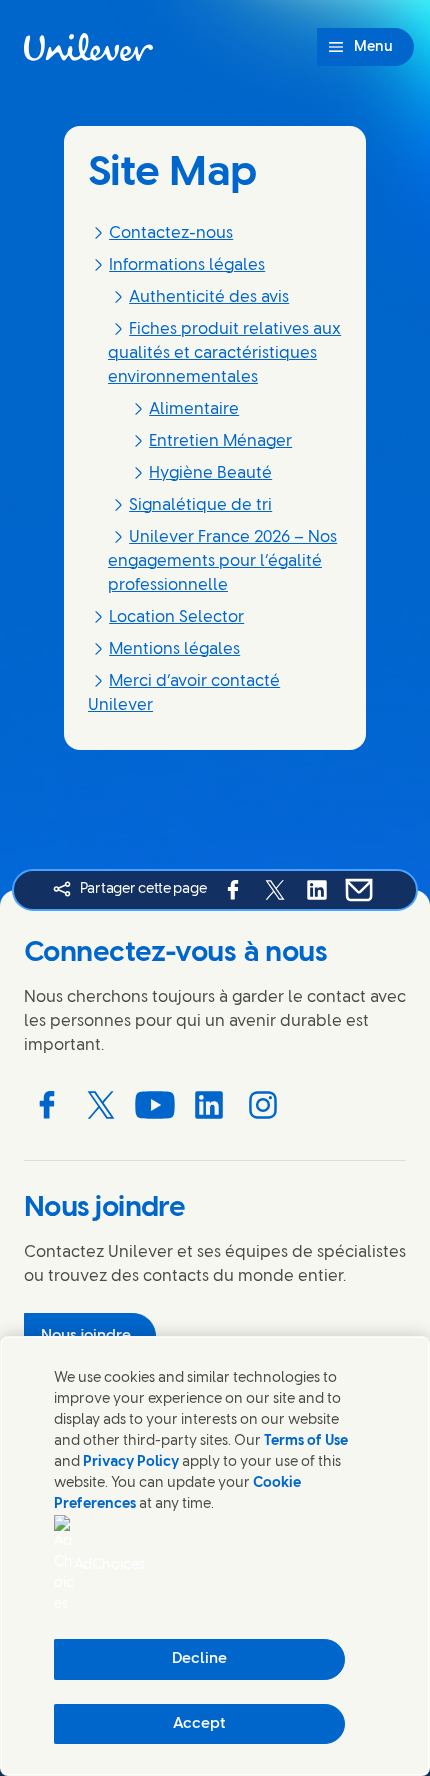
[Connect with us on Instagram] (263, 1105)
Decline (199, 1659)
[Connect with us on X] (101, 1105)
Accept (199, 1724)
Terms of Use (306, 1441)
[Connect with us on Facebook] (47, 1105)
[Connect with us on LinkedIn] (209, 1105)
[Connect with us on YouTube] (155, 1105)
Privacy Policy (131, 1462)
